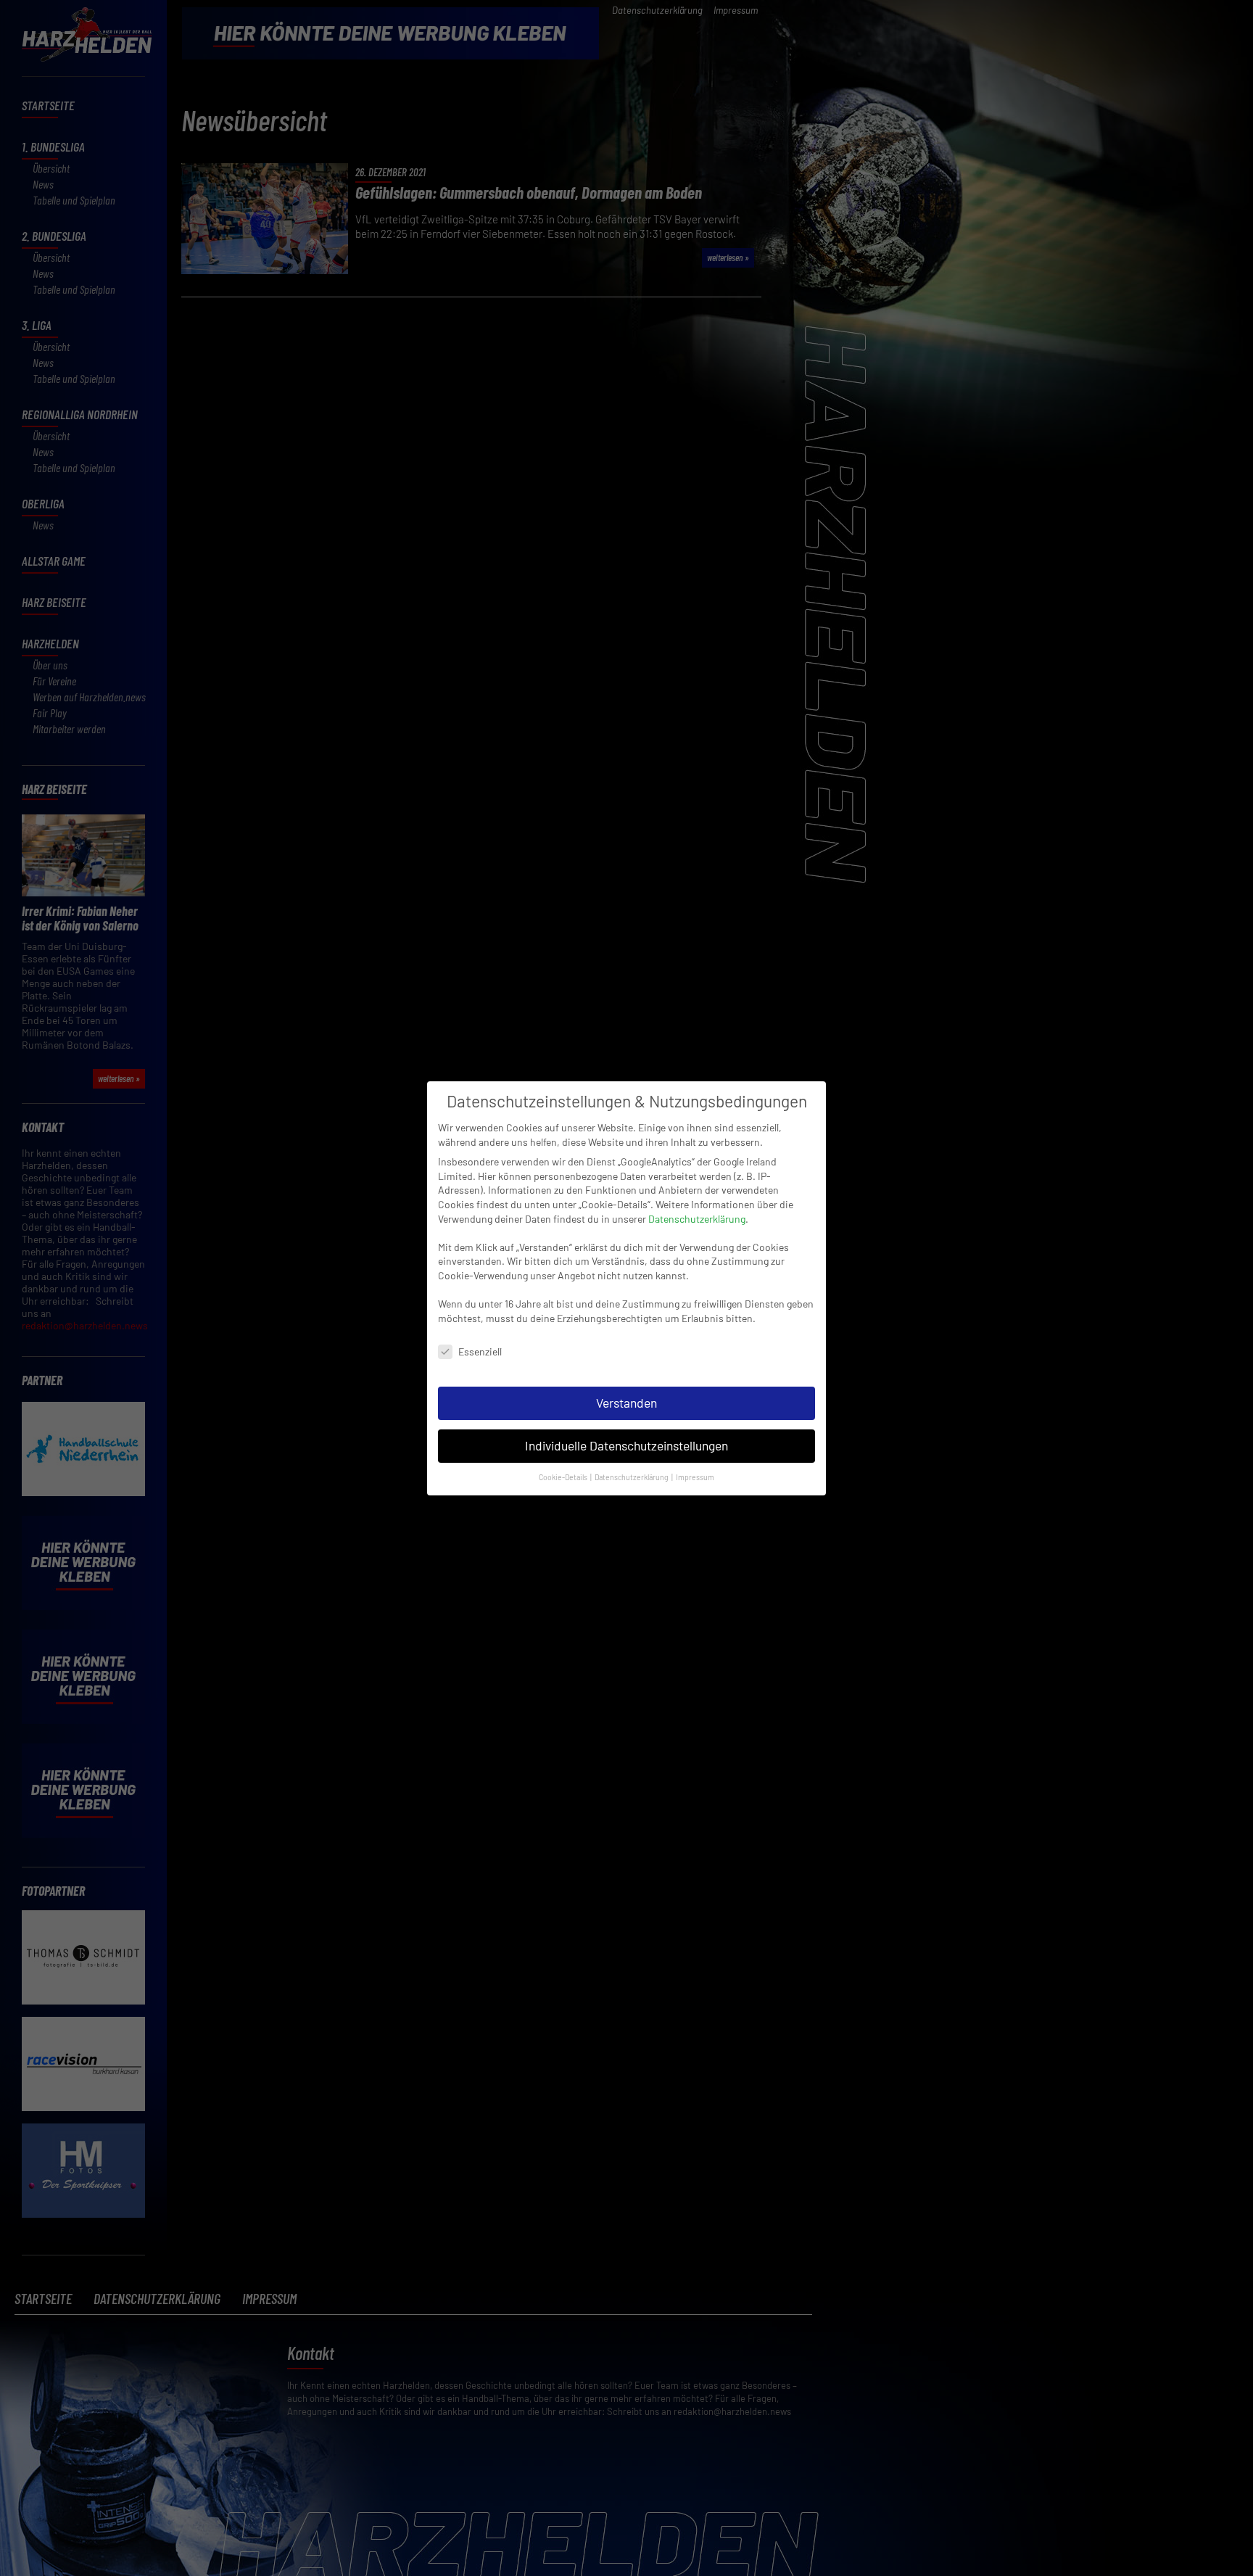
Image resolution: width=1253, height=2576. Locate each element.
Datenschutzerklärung (697, 1219)
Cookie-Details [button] (564, 1476)
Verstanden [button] (626, 1403)
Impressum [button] (695, 1476)
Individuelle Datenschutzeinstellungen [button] (626, 1445)
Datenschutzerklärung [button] (632, 1476)
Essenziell (480, 1351)
